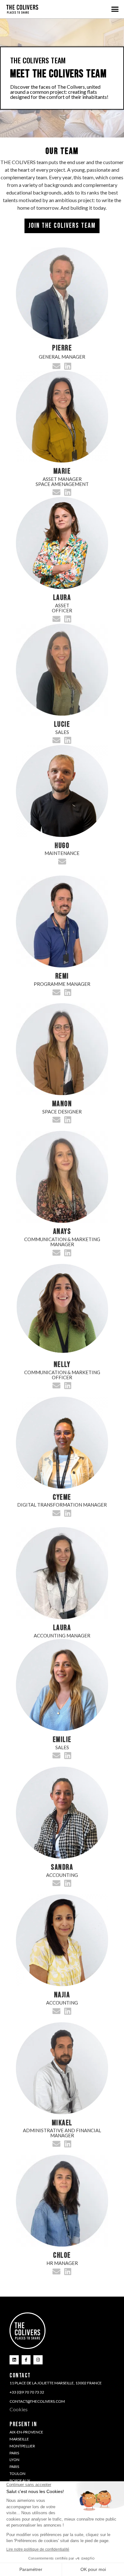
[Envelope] (57, 366)
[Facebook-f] (26, 2360)
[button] (115, 9)
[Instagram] (38, 2360)
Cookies (19, 2409)
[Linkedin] (68, 366)
